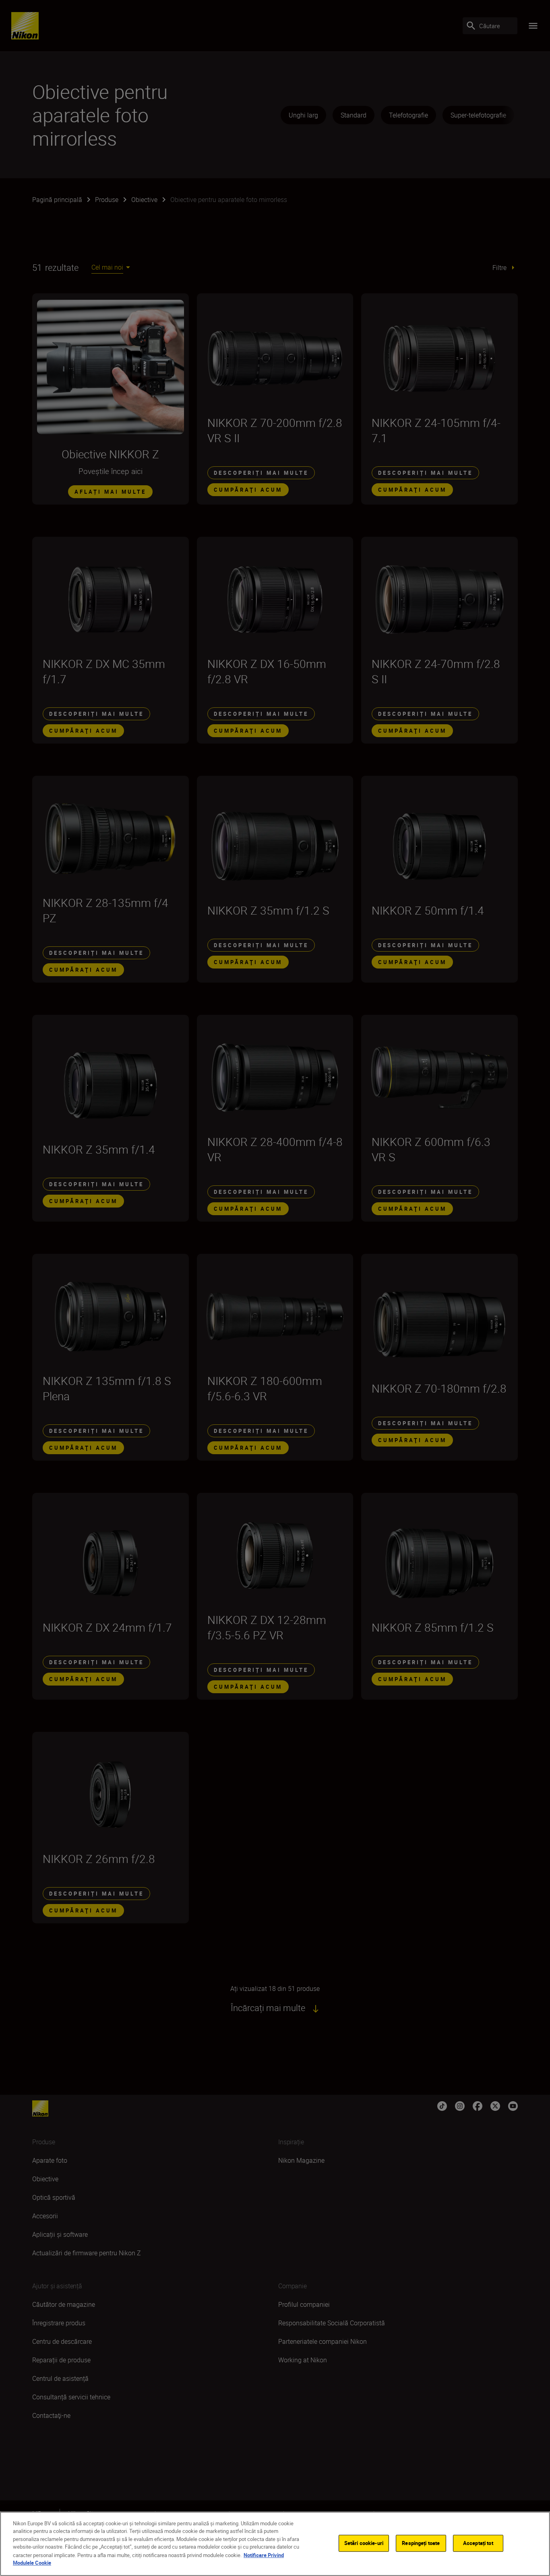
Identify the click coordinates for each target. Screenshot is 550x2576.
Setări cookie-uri (364, 2543)
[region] (275, 2544)
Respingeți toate (421, 2543)
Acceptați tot (478, 2543)
